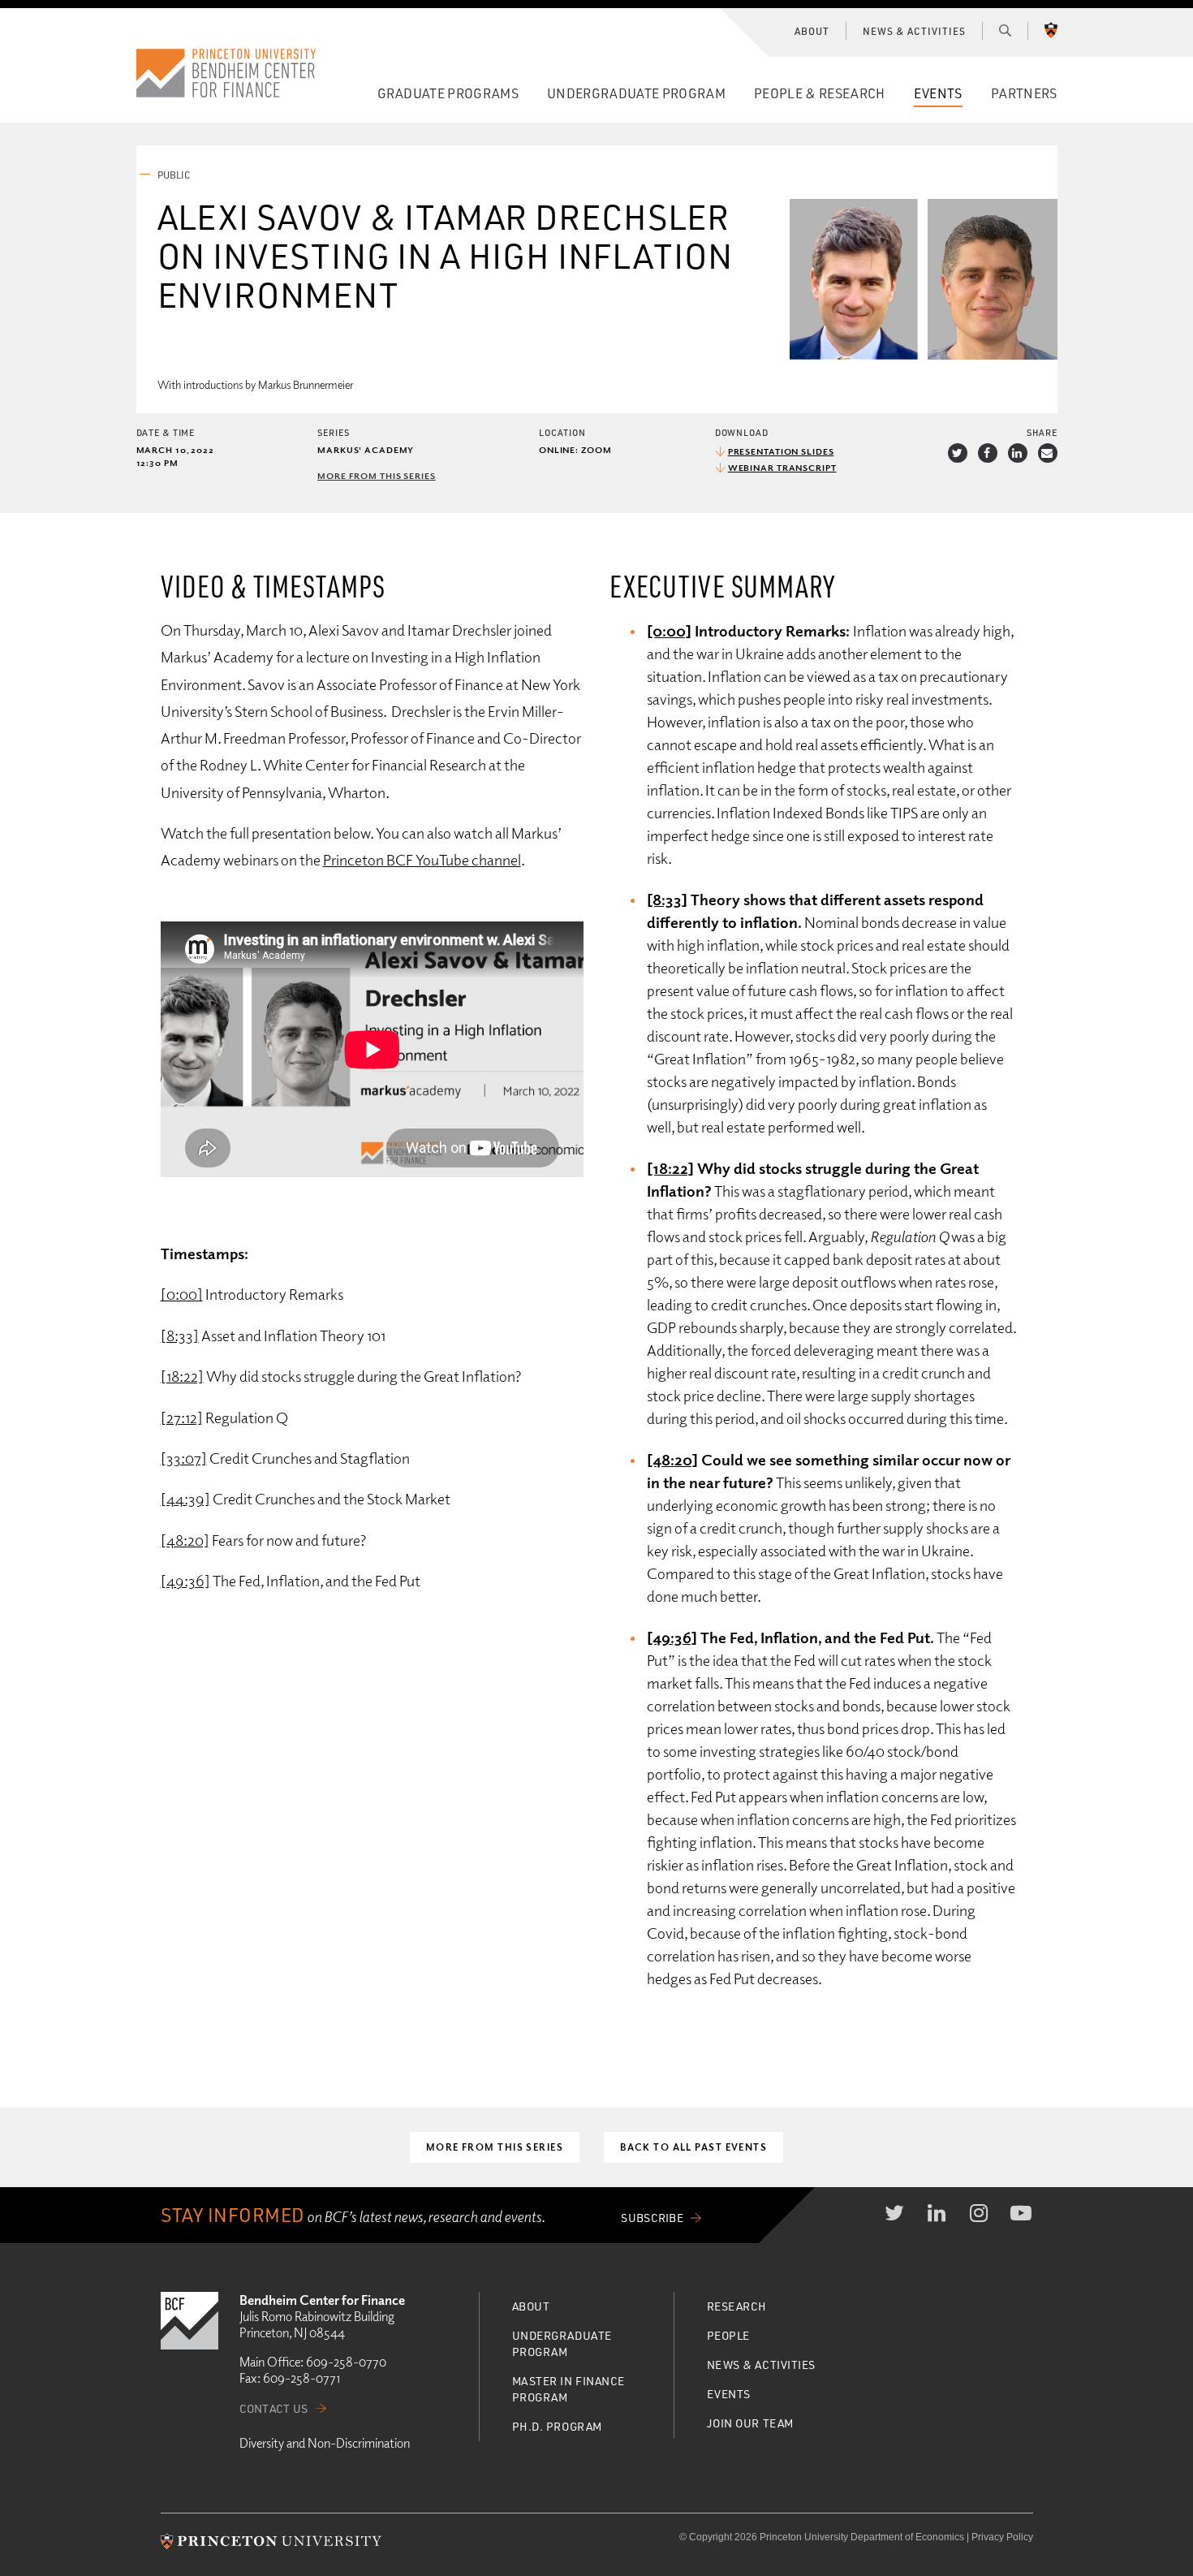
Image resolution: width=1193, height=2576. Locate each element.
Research (737, 2306)
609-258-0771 (301, 2378)
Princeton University (1051, 30)
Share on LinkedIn (1018, 453)
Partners (1024, 93)
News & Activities (914, 31)
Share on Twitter (958, 453)
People (728, 2335)
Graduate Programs (448, 93)
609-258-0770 (346, 2362)
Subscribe (652, 2218)
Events (938, 93)
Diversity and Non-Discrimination (325, 2443)
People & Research (819, 93)
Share (1042, 432)
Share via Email (1048, 453)
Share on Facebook (988, 453)
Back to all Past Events (693, 2147)
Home (226, 73)
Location (562, 432)
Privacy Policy (1002, 2537)
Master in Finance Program (569, 2389)
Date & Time (166, 432)
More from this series (376, 475)
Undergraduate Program (636, 93)
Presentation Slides (781, 451)
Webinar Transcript (782, 467)
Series (333, 432)
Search (1005, 30)
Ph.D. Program (557, 2426)
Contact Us (274, 2408)
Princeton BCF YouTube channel (422, 859)
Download (742, 432)
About (812, 31)
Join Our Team (750, 2423)
